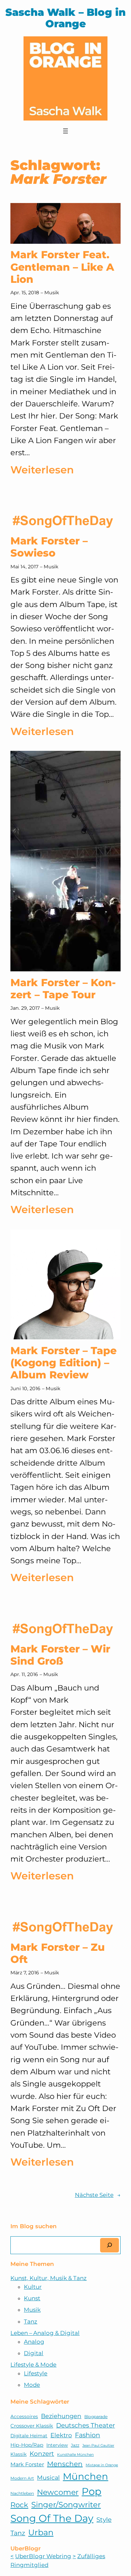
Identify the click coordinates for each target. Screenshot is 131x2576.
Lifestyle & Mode (33, 2365)
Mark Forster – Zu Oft (58, 1953)
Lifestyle (36, 2373)
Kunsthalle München (75, 2455)
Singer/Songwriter (66, 2505)
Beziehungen (61, 2416)
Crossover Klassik (32, 2426)
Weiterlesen (42, 471)
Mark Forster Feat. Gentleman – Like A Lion (62, 267)
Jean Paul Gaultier (98, 2446)
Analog (34, 2342)
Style (104, 2520)
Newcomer (58, 2492)
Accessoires (24, 2416)
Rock (19, 2505)
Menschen (65, 2464)
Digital (34, 2353)
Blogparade (96, 2417)
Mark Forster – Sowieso (49, 547)
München (85, 2476)
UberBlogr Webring (43, 2556)
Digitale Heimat (29, 2436)
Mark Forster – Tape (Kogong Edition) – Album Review (63, 1363)
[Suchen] (110, 2245)
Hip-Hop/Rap (27, 2445)
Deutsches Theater (85, 2425)
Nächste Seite (98, 2195)
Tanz (31, 2321)
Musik (52, 293)
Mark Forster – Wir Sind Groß (60, 1655)
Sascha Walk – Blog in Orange (65, 18)
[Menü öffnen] (65, 131)
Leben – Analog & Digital (45, 2333)
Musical (48, 2478)
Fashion (88, 2435)
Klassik (18, 2454)
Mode (32, 2385)
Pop (92, 2491)
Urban (41, 2532)
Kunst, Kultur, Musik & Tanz (49, 2278)
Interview (57, 2445)
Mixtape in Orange (102, 2465)
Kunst (32, 2298)
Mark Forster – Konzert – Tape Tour (63, 989)
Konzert (42, 2454)
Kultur (33, 2287)
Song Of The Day (52, 2518)
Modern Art (22, 2478)
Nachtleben (22, 2493)
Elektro (61, 2435)
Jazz (75, 2445)
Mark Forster (27, 2464)
